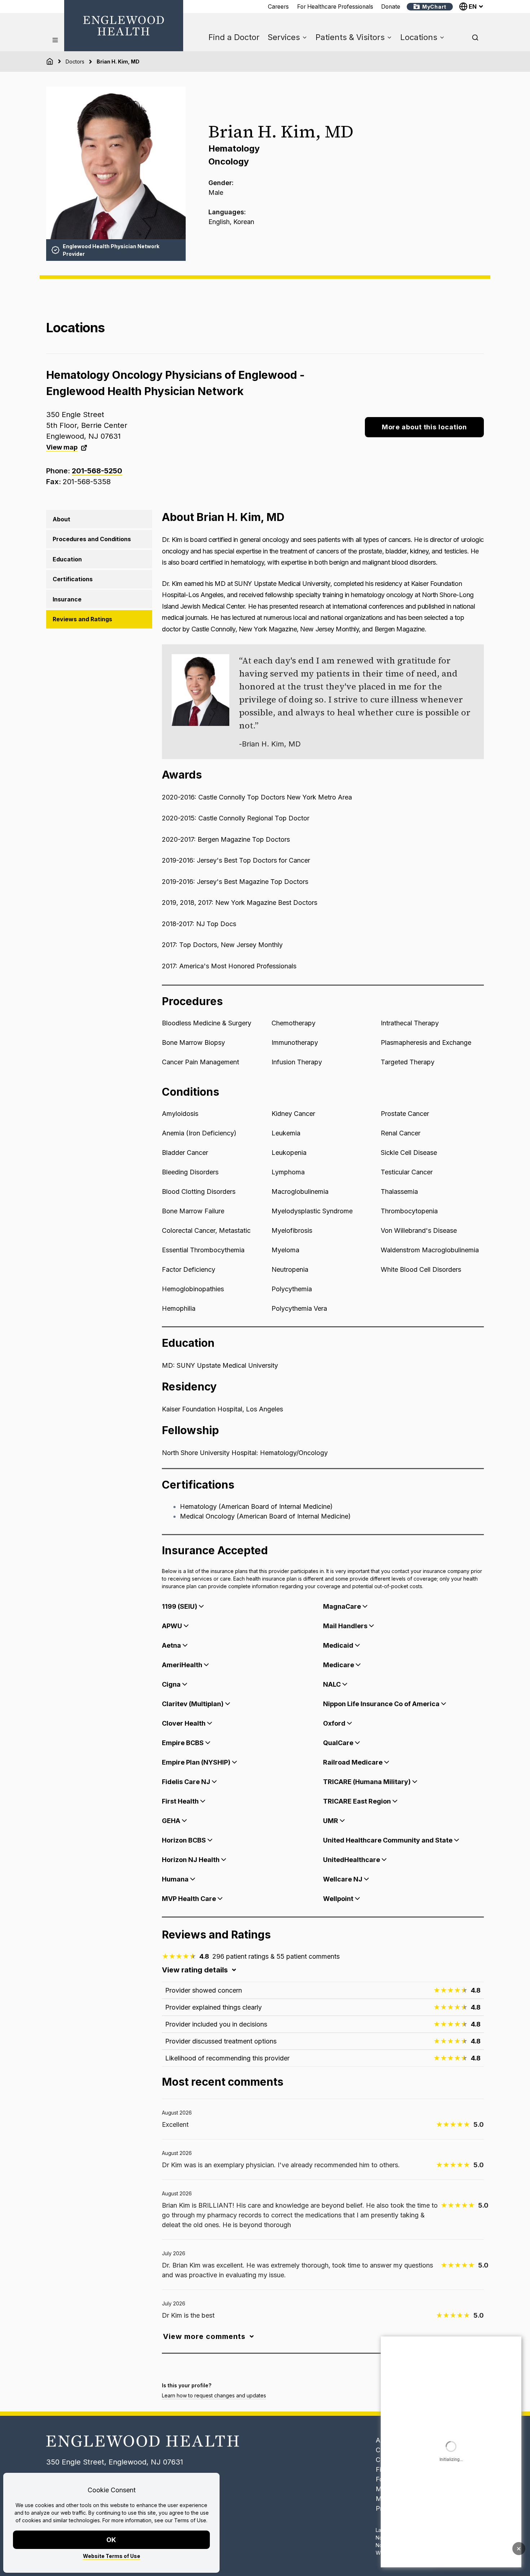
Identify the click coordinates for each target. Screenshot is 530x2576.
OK (112, 2540)
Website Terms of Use (112, 2556)
